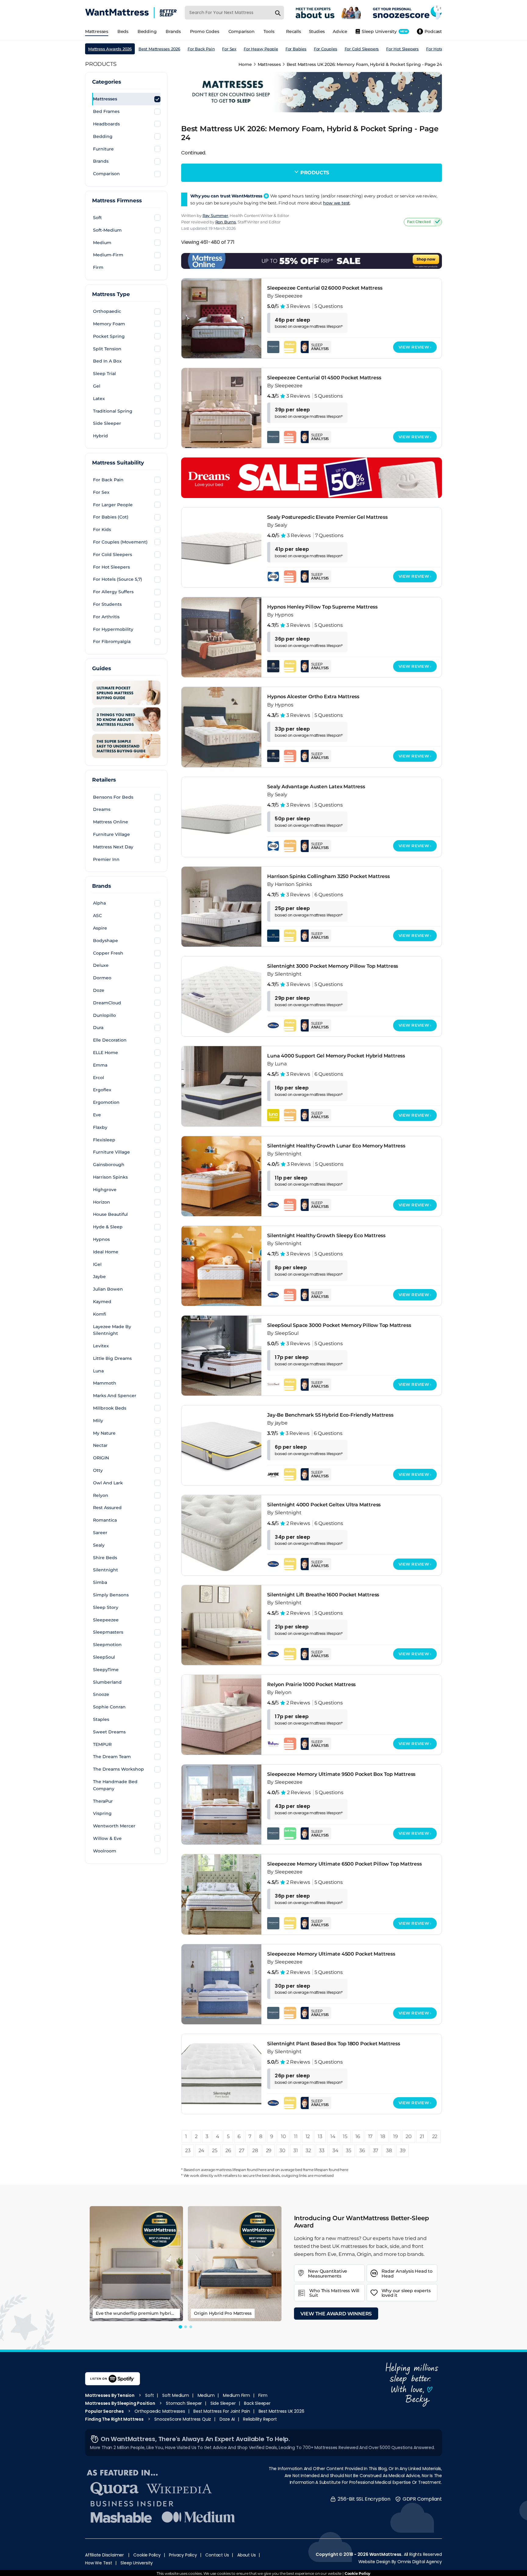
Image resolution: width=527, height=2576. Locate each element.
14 (333, 2136)
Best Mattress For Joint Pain (222, 2411)
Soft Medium (176, 2395)
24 (201, 2150)
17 (370, 2136)
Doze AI (227, 2419)
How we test (99, 2563)
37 (376, 2150)
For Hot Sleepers (402, 49)
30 (282, 2150)
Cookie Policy (147, 2555)
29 (269, 2150)
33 (322, 2150)
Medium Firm (237, 2395)
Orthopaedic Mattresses (160, 2411)
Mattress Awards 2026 (110, 49)
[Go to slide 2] (186, 2327)
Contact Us (217, 2555)
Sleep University (137, 2563)
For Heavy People (261, 49)
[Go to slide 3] (191, 2327)
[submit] (278, 13)
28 (255, 2150)
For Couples (326, 49)
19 (396, 2136)
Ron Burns (226, 222)
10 (283, 2136)
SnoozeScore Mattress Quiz (183, 2419)
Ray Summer (215, 215)
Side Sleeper (223, 2403)
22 (435, 2136)
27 (242, 2150)
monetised (324, 2175)
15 (345, 2136)
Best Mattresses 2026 (159, 49)
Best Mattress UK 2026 (281, 2411)
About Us (246, 2555)
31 (296, 2150)
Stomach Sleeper (184, 2403)
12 (308, 2136)
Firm (263, 2395)
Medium (206, 2395)
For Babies (296, 49)
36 (362, 2150)
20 (409, 2136)
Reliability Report (260, 2419)
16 (358, 2136)
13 (320, 2136)
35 (349, 2150)
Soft (149, 2395)
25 (215, 2150)
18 (383, 2136)
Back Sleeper (257, 2403)
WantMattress (385, 2554)
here (262, 2170)
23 (188, 2150)
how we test (336, 203)
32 (308, 2150)
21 (422, 2136)
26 (228, 2150)
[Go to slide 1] (180, 2327)
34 (335, 2150)
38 (389, 2150)
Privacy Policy (183, 2555)
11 (296, 2136)
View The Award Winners (336, 2314)
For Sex (229, 49)
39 (403, 2150)
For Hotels (436, 49)
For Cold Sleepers (362, 49)
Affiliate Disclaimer (104, 2555)
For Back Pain (201, 49)
